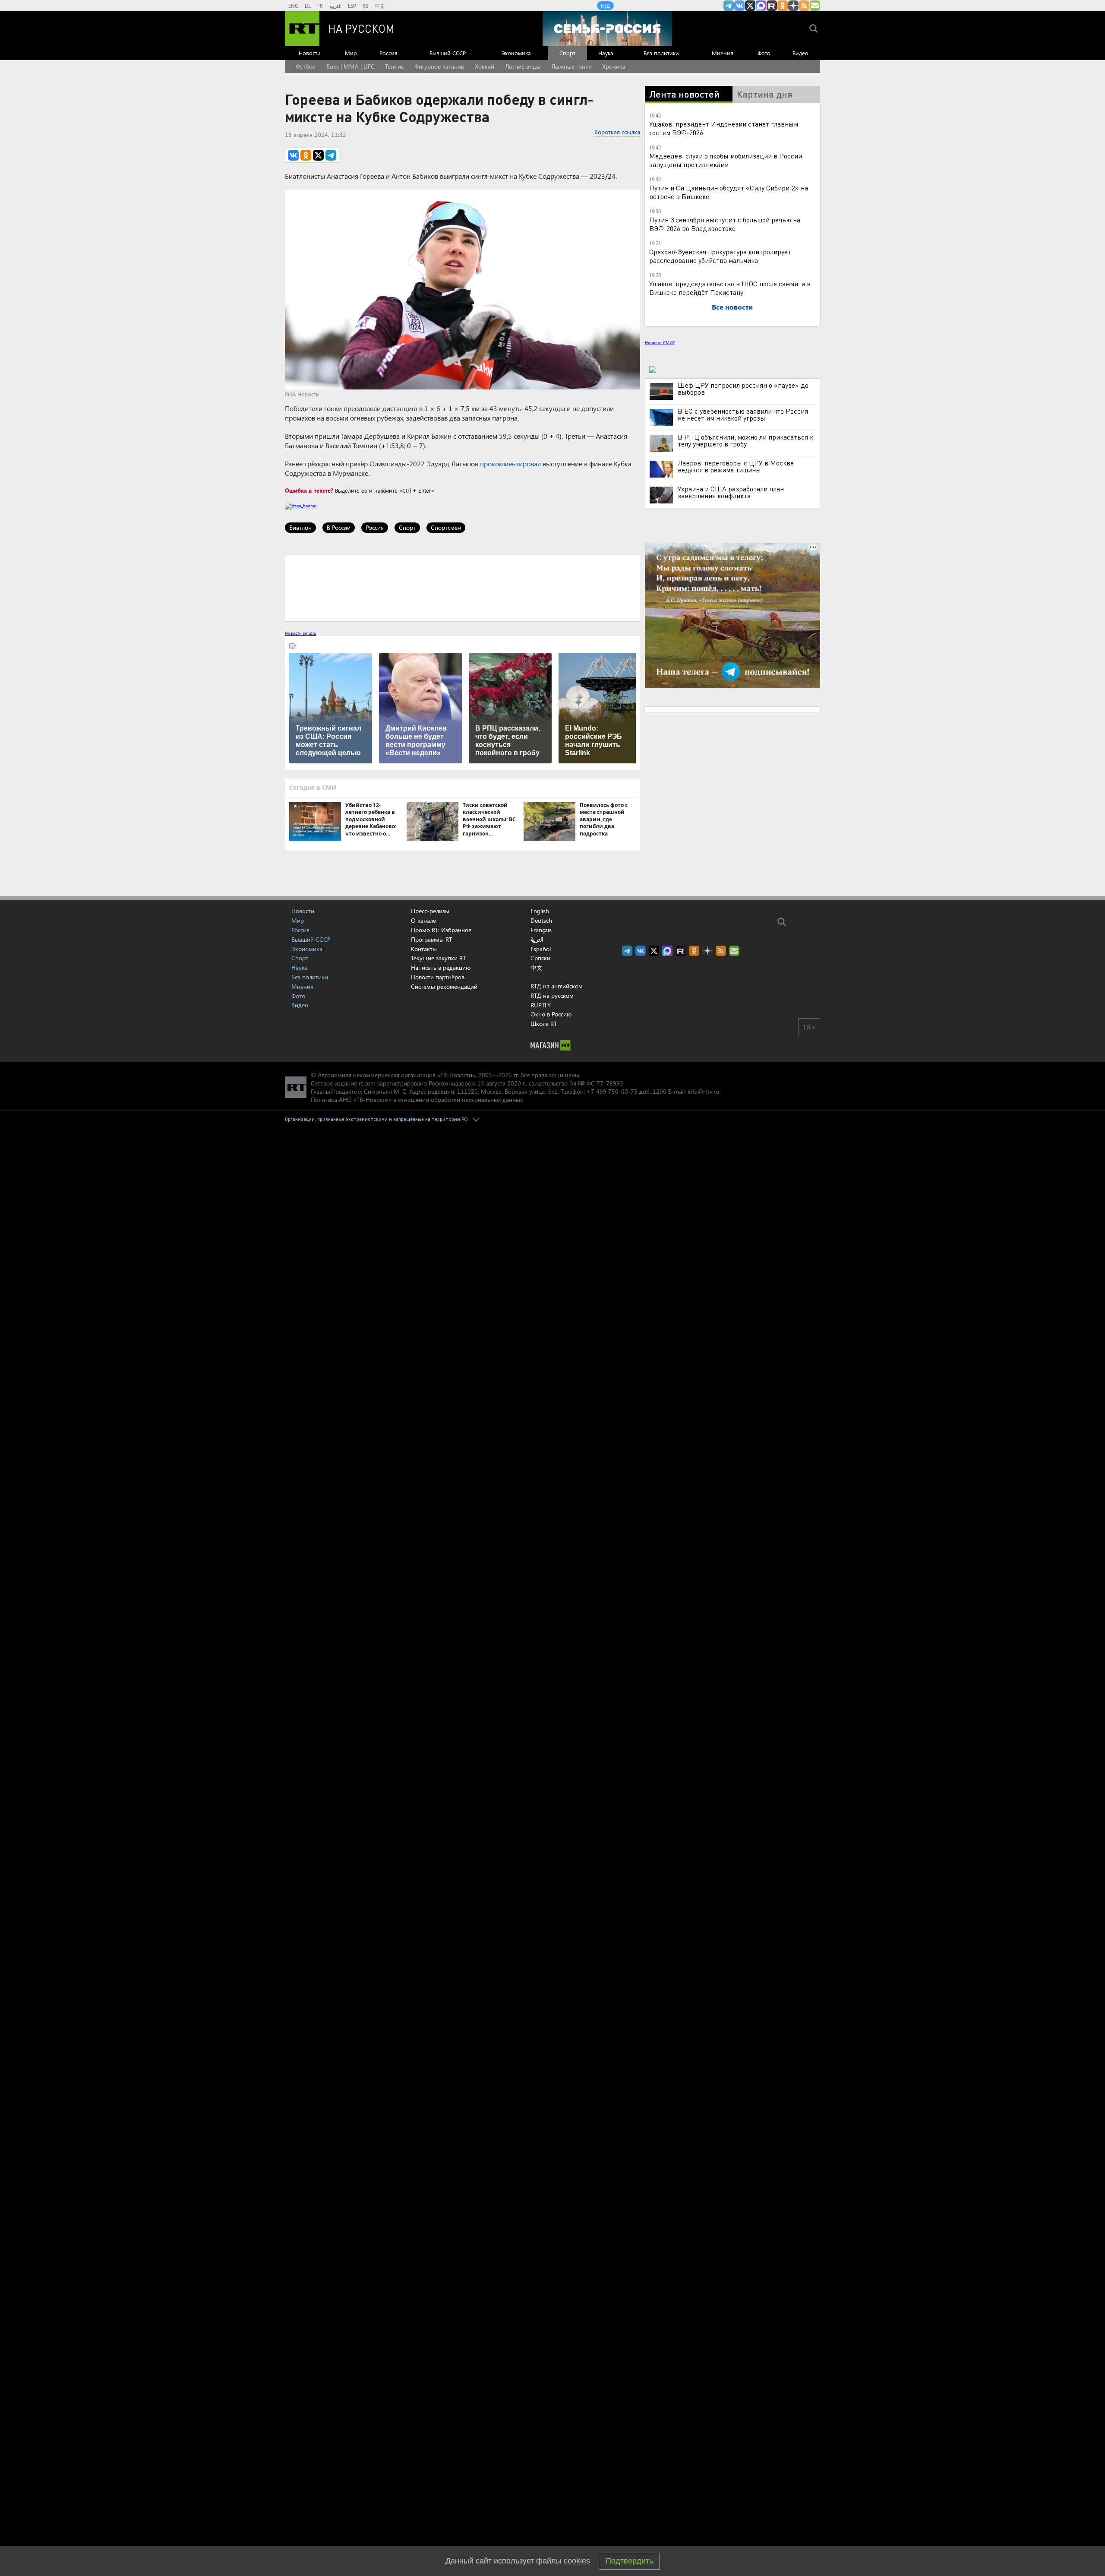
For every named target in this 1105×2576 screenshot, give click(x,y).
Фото (764, 53)
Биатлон (300, 527)
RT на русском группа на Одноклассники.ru (783, 6)
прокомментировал (510, 464)
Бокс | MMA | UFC (350, 66)
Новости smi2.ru (301, 633)
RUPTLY (541, 1005)
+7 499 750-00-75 (612, 1091)
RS (365, 6)
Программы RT (431, 939)
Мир (351, 53)
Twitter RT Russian (750, 6)
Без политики (661, 53)
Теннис (394, 66)
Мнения (723, 53)
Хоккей (485, 66)
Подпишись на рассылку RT (815, 6)
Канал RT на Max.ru (761, 6)
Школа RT (544, 1024)
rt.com (367, 1083)
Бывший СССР (448, 53)
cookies (577, 2561)
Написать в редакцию (441, 967)
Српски (540, 958)
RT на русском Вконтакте (739, 6)
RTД (605, 6)
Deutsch (541, 921)
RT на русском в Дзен (793, 6)
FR (320, 6)
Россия (388, 53)
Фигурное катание (439, 66)
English (540, 911)
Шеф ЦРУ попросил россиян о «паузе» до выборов (743, 389)
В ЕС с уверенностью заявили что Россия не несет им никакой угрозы (743, 415)
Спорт (567, 53)
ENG (293, 6)
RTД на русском (552, 995)
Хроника (614, 66)
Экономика (516, 53)
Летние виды (523, 66)
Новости (310, 53)
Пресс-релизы (430, 911)
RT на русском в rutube (772, 6)
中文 (380, 6)
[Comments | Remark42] (463, 588)
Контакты (424, 949)
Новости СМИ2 (660, 342)
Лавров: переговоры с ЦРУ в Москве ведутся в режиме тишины (736, 466)
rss (804, 6)
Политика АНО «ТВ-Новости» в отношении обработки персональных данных (417, 1100)
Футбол (306, 66)
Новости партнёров (438, 977)
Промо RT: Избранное (441, 930)
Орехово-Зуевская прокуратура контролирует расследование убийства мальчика (720, 256)
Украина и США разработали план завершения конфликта (731, 492)
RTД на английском (557, 986)
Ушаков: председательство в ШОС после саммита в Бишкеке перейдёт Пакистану (730, 288)
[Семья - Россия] (607, 28)
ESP (352, 6)
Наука (606, 53)
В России (339, 527)
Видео (800, 53)
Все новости (732, 307)
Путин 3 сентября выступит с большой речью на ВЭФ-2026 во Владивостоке (725, 224)
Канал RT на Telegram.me (729, 6)
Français (541, 930)
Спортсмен (446, 527)
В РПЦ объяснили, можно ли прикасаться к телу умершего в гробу (745, 440)
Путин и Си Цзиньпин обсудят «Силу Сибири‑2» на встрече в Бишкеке (729, 192)
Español (541, 949)
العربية (335, 6)
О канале (423, 920)
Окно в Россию (551, 1014)
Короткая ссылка (617, 132)
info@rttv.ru (703, 1091)
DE (308, 6)
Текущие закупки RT (438, 958)
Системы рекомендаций (444, 986)
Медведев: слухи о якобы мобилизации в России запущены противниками (726, 160)
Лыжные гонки (571, 66)
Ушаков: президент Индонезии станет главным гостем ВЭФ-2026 (724, 128)
